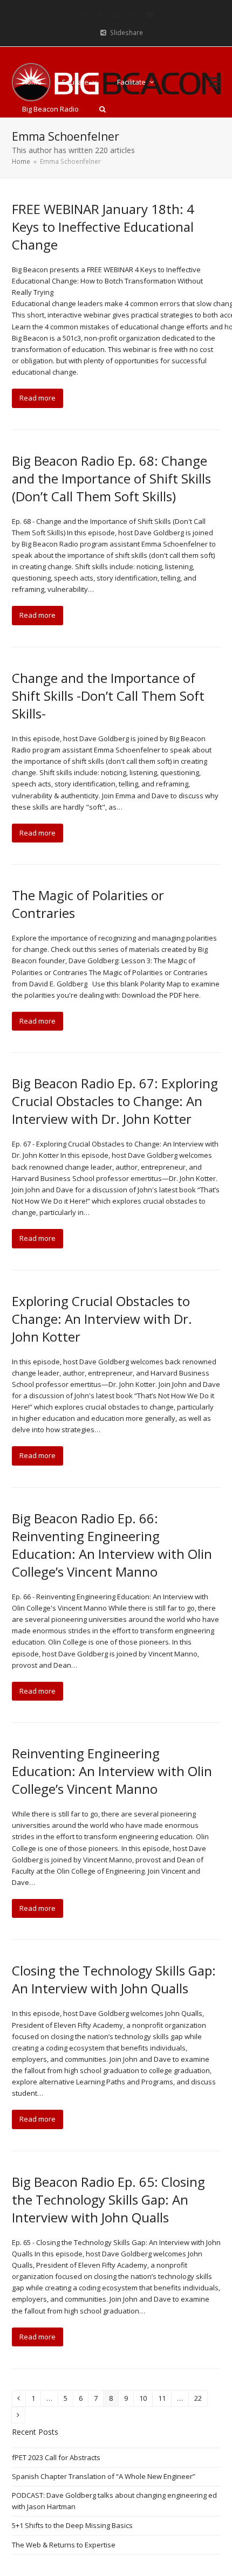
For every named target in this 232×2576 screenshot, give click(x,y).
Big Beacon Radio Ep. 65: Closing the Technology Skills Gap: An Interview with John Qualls (108, 2199)
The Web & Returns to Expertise (64, 2545)
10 (146, 2400)
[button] (103, 109)
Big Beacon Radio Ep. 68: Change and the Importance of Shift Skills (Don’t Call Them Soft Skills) (111, 478)
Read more (37, 398)
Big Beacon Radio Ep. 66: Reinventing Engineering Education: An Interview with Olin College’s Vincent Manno (112, 1545)
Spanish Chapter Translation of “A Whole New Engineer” (104, 2476)
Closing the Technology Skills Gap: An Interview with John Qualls (114, 1979)
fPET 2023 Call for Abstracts (56, 2457)
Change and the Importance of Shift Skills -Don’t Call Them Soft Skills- (108, 696)
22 (201, 2400)
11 (165, 2400)
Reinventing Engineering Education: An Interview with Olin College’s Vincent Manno (112, 1771)
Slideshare (127, 33)
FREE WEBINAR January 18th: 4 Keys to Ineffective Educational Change (103, 227)
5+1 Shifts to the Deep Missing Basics (72, 2525)
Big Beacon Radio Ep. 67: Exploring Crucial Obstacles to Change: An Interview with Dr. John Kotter (115, 1101)
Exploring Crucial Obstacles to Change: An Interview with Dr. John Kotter (102, 1319)
